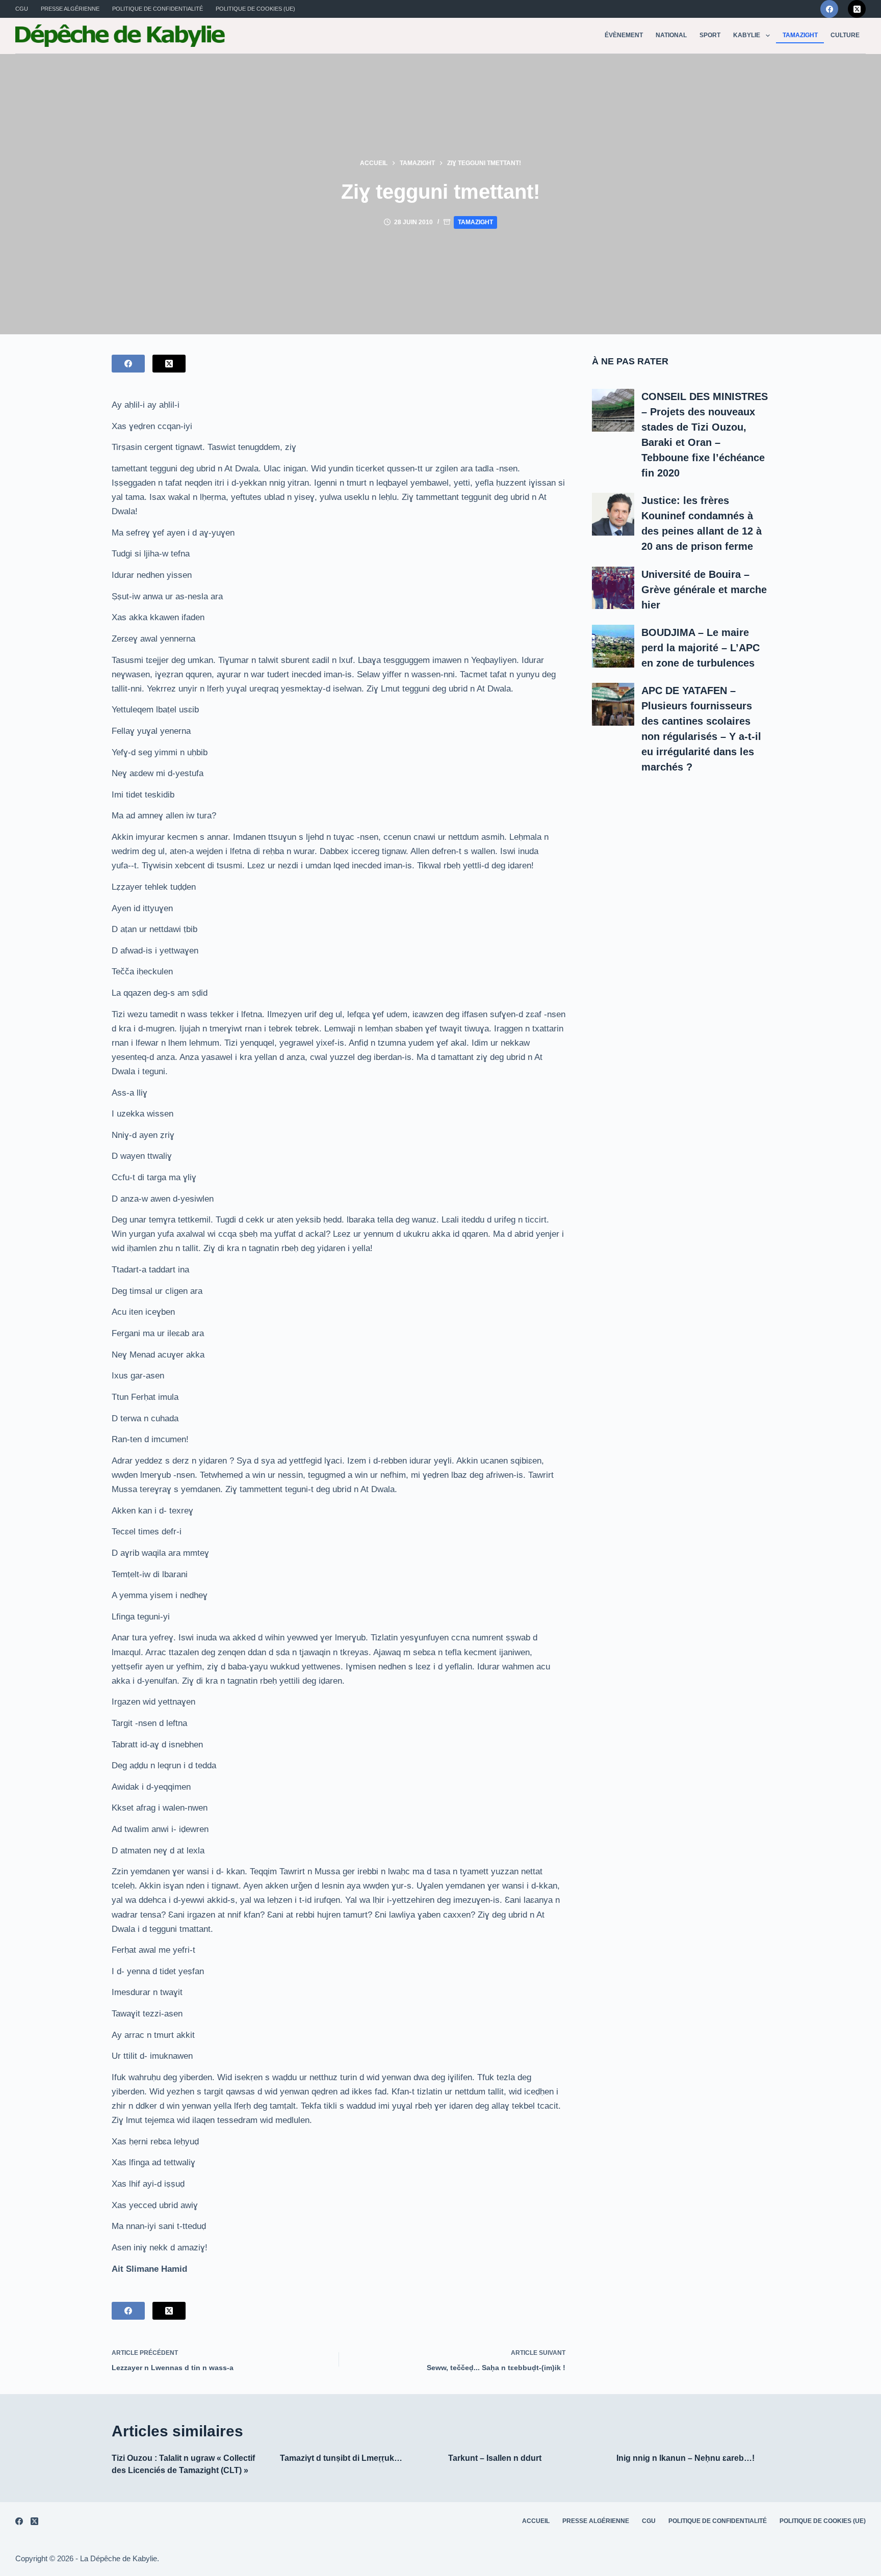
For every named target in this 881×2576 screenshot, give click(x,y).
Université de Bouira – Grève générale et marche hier (704, 590)
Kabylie (747, 35)
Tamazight (800, 35)
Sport (710, 35)
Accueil (536, 2521)
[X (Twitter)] (857, 9)
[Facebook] (829, 9)
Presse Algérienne (70, 9)
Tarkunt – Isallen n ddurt (495, 2458)
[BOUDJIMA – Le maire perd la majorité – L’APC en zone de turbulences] (613, 646)
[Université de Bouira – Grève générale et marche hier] (613, 588)
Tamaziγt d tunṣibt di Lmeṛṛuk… (341, 2458)
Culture (845, 35)
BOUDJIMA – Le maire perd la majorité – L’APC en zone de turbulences (701, 648)
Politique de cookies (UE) (255, 9)
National (671, 35)
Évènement (624, 35)
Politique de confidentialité (158, 9)
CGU (22, 9)
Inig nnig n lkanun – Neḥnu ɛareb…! (685, 2458)
